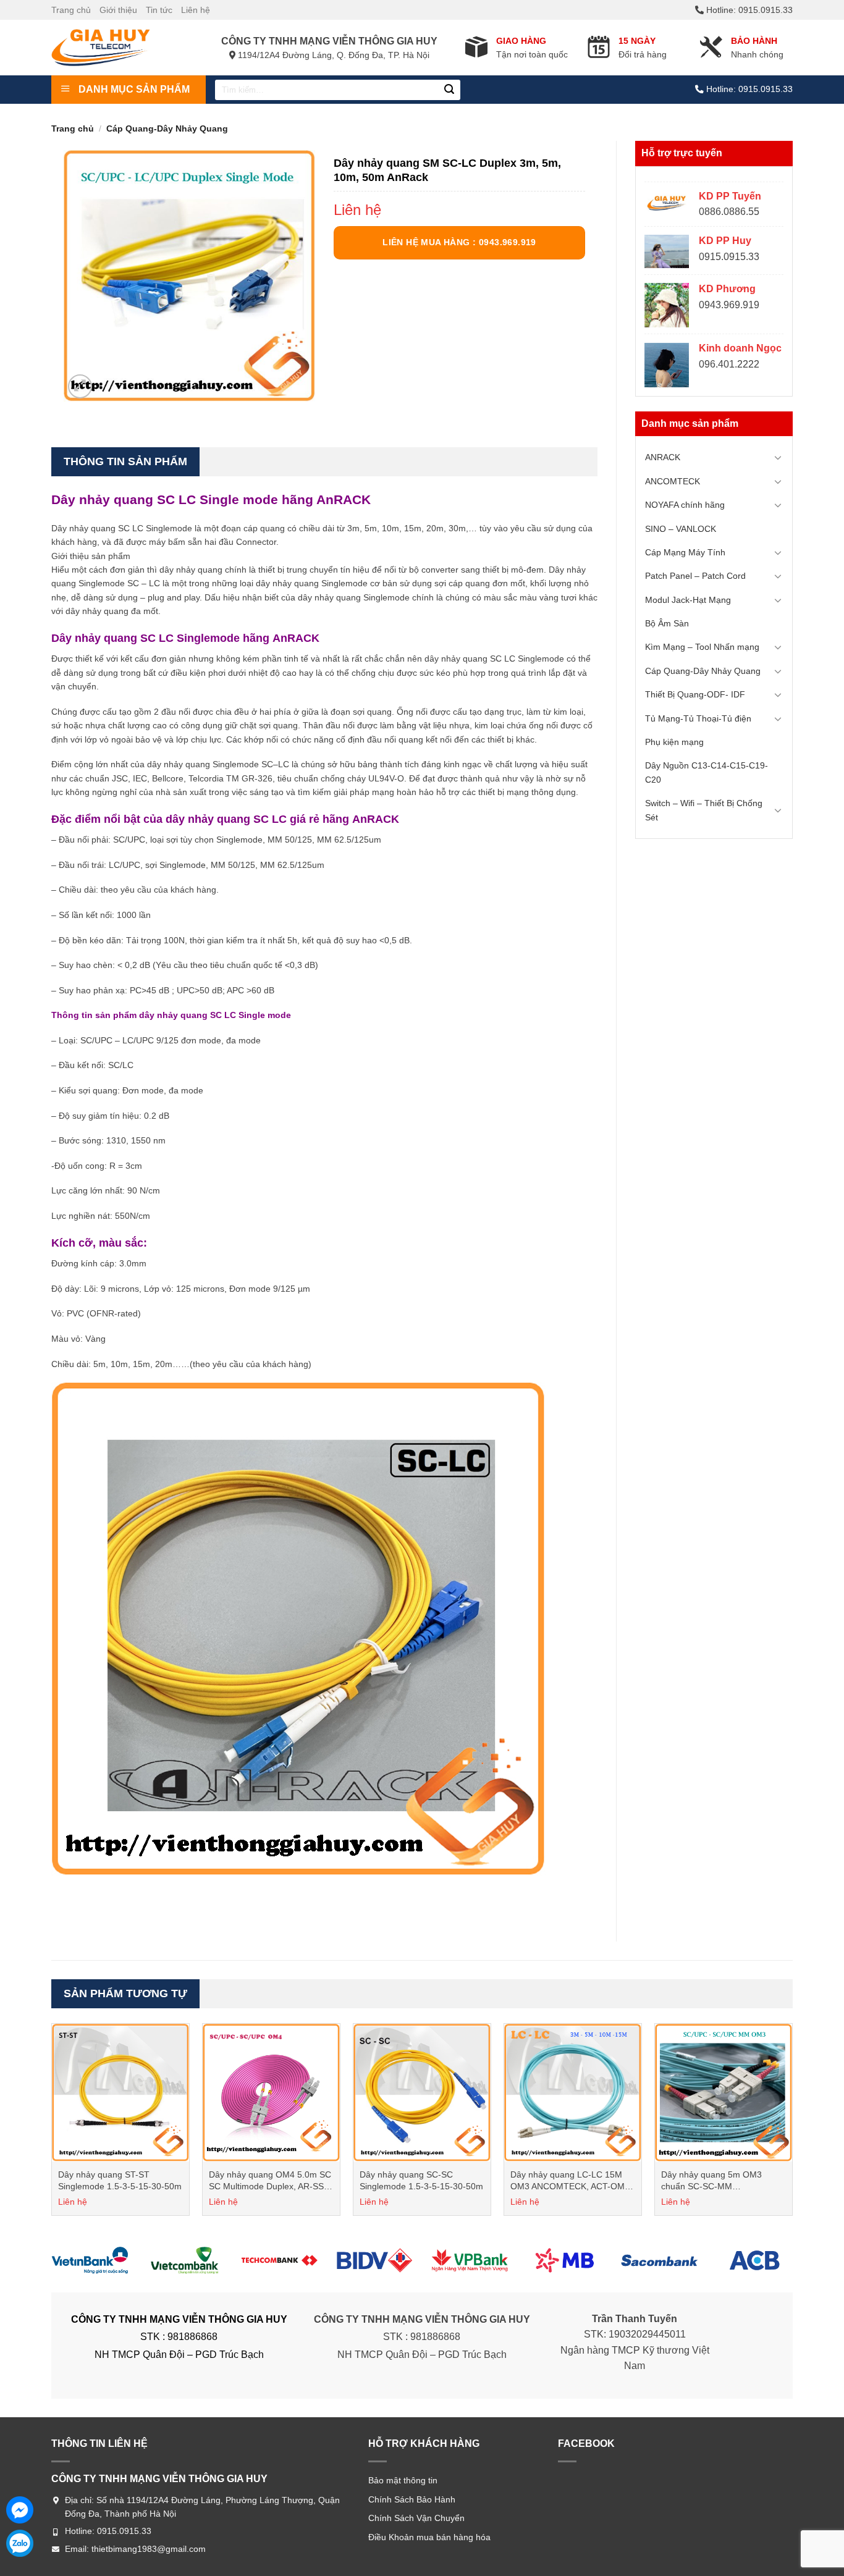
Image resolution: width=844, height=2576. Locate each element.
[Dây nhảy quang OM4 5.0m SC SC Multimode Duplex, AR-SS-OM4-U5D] (271, 2092)
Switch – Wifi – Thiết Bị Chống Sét (704, 810)
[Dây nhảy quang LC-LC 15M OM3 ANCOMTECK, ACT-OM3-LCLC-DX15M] (573, 2092)
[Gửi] (449, 90)
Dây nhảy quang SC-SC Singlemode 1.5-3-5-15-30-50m (421, 2181)
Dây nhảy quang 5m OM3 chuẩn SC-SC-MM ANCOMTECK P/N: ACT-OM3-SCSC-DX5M (720, 2181)
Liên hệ (196, 10)
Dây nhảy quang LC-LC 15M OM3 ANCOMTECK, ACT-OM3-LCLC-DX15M (572, 2181)
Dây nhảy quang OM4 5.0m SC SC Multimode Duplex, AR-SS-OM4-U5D (270, 2181)
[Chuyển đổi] (778, 457)
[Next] (792, 2124)
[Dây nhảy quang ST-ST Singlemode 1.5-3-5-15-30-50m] (120, 2092)
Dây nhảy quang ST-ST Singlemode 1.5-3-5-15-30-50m (120, 2181)
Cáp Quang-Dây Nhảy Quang (167, 128)
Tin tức (159, 10)
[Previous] (52, 2124)
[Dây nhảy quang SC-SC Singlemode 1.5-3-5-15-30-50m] (422, 2092)
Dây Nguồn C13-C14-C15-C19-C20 (707, 772)
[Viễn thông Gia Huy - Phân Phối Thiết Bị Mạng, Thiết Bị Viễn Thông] (113, 48)
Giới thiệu (118, 10)
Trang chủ (71, 10)
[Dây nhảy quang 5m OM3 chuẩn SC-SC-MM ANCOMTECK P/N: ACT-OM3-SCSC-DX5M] (724, 2092)
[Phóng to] (80, 386)
